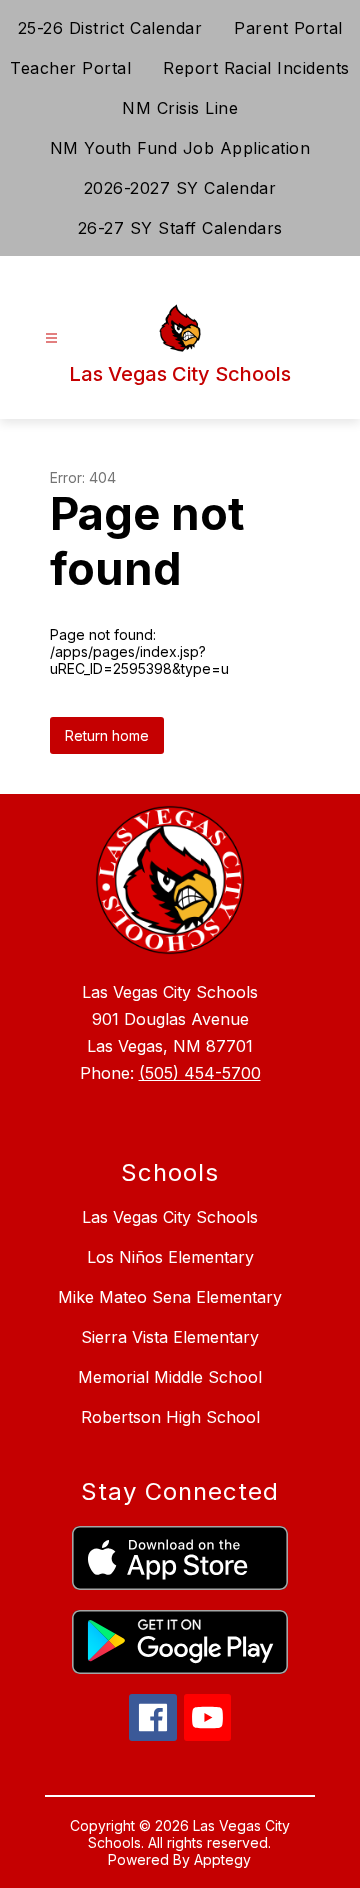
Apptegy (222, 1859)
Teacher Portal (70, 68)
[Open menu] (51, 338)
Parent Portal (288, 28)
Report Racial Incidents (256, 68)
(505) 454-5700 (200, 1073)
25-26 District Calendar (110, 28)
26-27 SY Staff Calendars (180, 228)
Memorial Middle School (170, 1377)
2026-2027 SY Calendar (180, 188)
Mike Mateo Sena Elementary (170, 1297)
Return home (107, 735)
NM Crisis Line (180, 108)
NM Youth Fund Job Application (180, 148)
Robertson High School (170, 1417)
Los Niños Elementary (170, 1257)
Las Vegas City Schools (170, 1217)
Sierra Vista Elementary (170, 1337)
